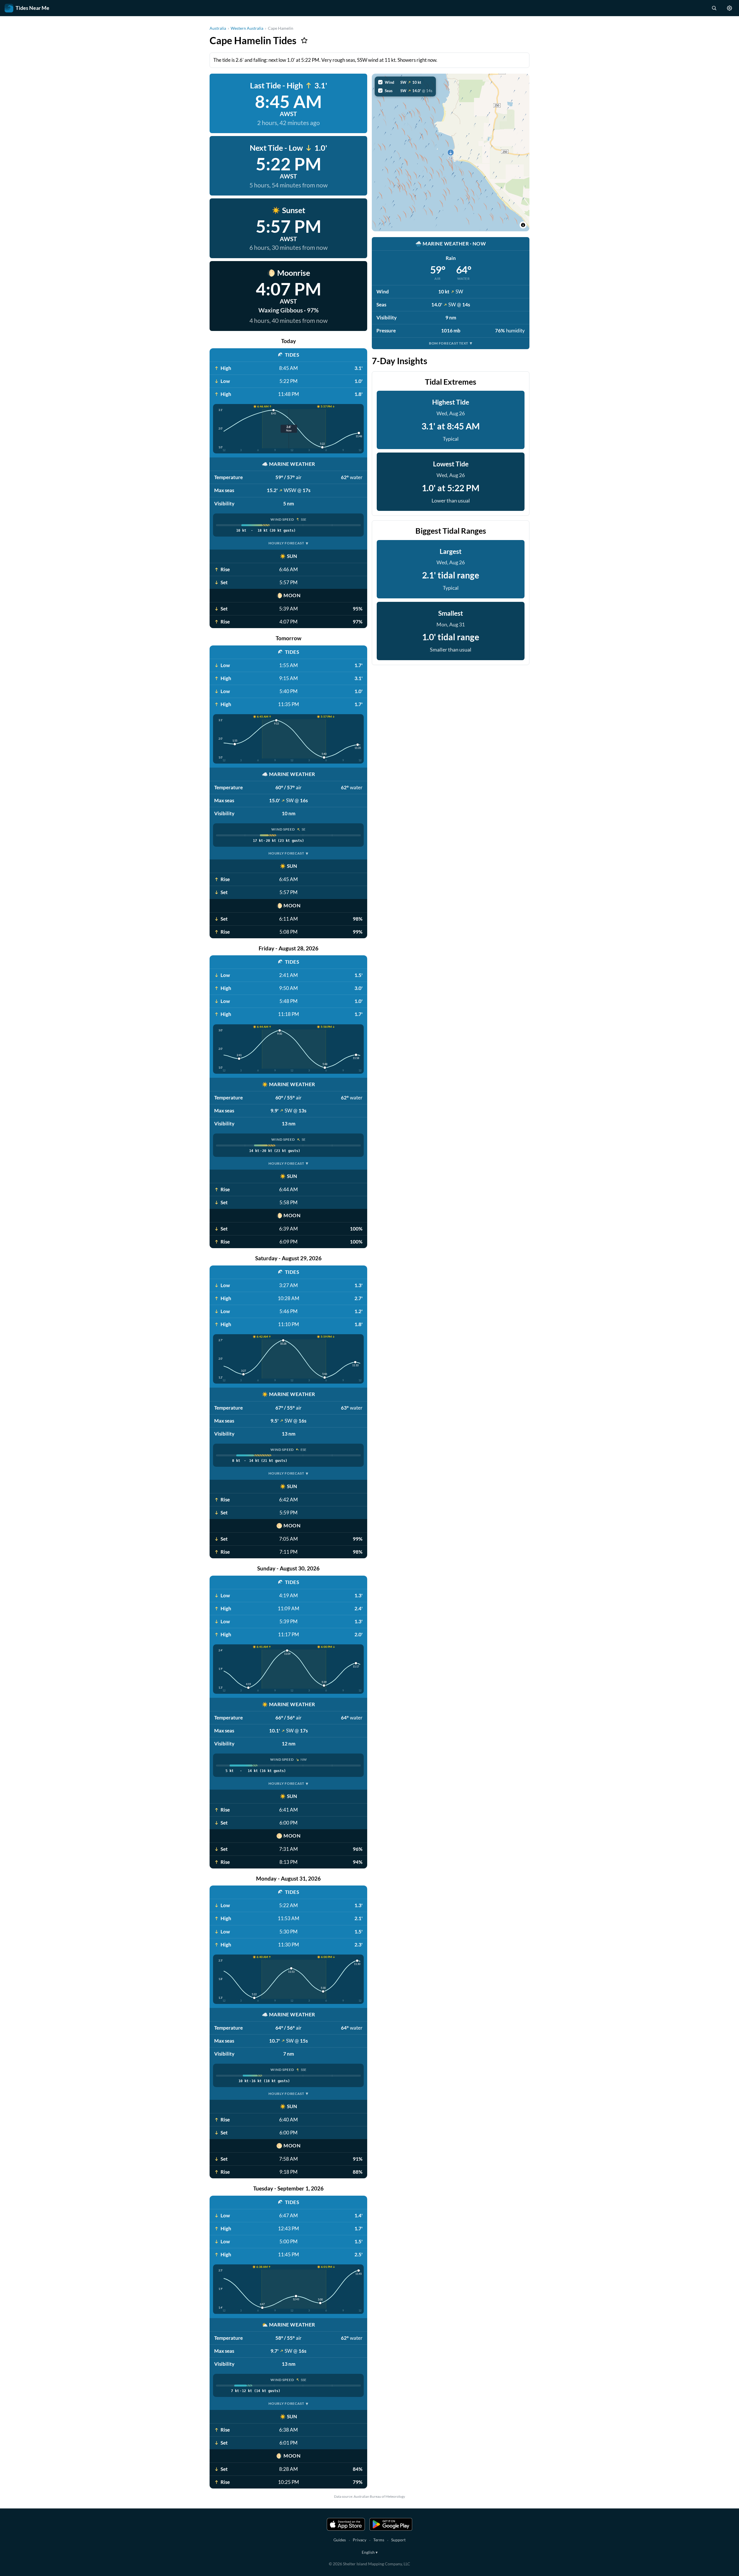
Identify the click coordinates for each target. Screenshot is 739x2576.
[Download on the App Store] (346, 2524)
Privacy (360, 2540)
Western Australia (247, 28)
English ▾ (370, 2552)
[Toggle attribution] (523, 225)
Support (398, 2540)
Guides (340, 2540)
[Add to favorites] (304, 40)
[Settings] (729, 8)
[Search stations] (714, 8)
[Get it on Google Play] (391, 2524)
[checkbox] (405, 82)
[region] (451, 152)
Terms (379, 2540)
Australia (218, 28)
